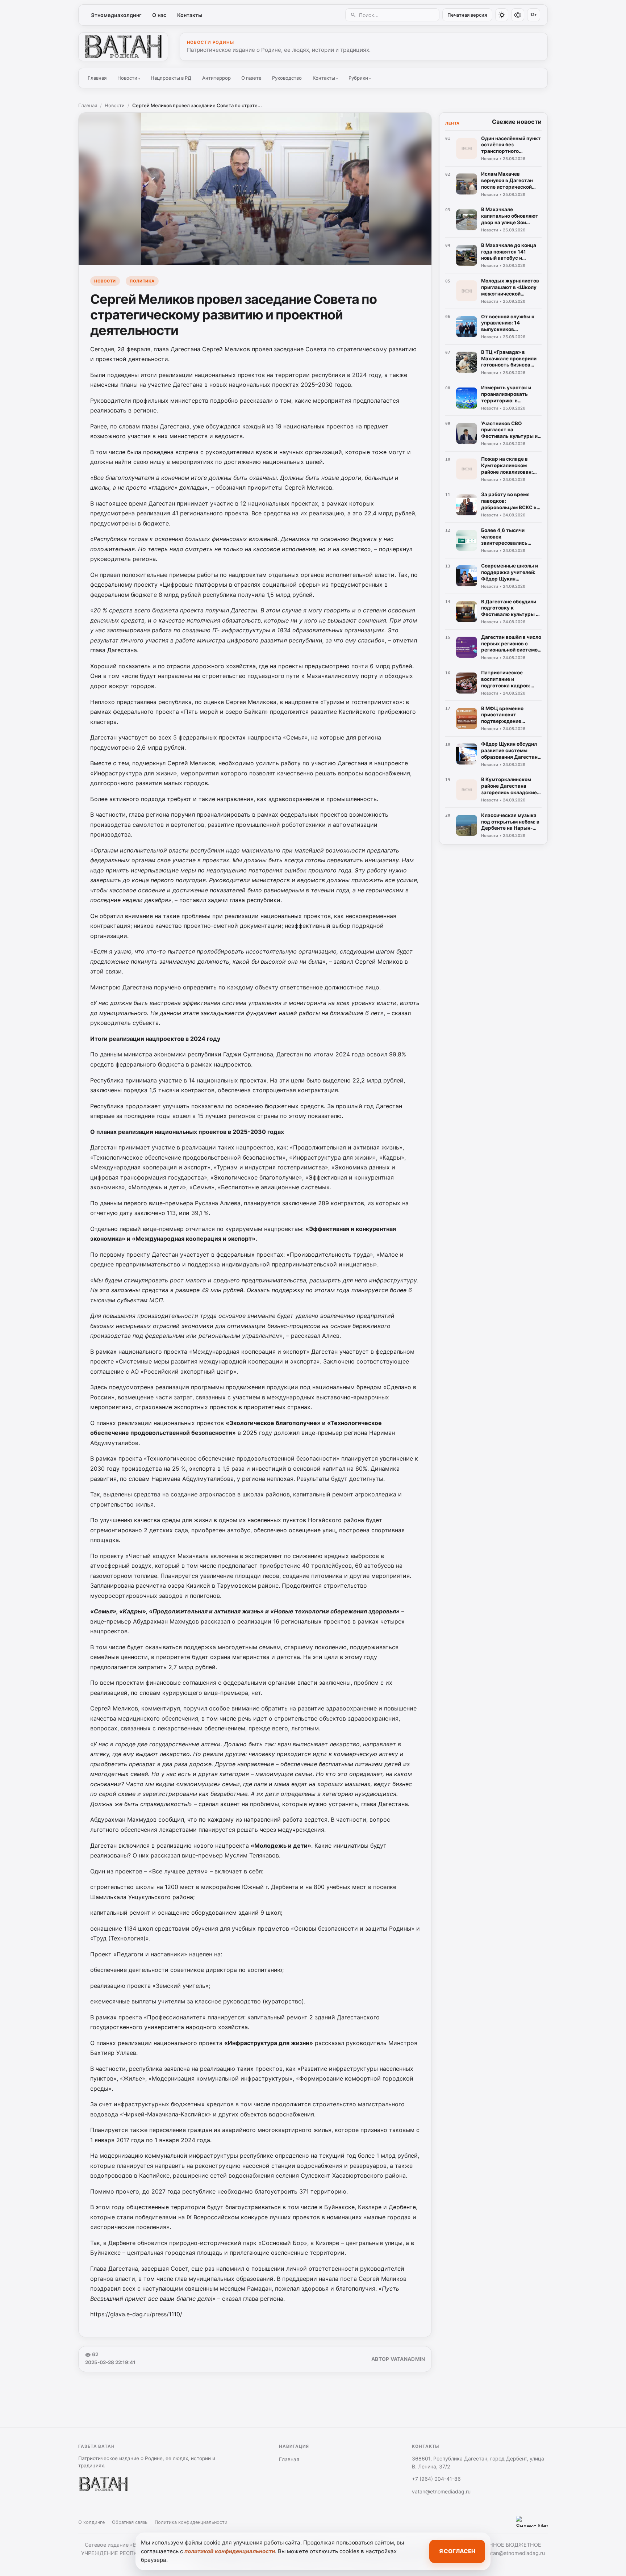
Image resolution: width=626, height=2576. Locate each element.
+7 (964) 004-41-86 (436, 2479)
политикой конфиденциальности (230, 2551)
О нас (159, 15)
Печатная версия (467, 15)
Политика (142, 281)
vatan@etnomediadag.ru (441, 2491)
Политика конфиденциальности (191, 2522)
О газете (251, 78)
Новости (129, 78)
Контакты (190, 15)
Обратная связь (130, 2522)
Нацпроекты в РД (171, 78)
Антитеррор (216, 78)
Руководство (287, 78)
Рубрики (360, 78)
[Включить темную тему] (502, 15)
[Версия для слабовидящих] (518, 15)
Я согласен (457, 2551)
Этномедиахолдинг (116, 15)
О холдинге (91, 2522)
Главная (97, 78)
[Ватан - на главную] (123, 47)
